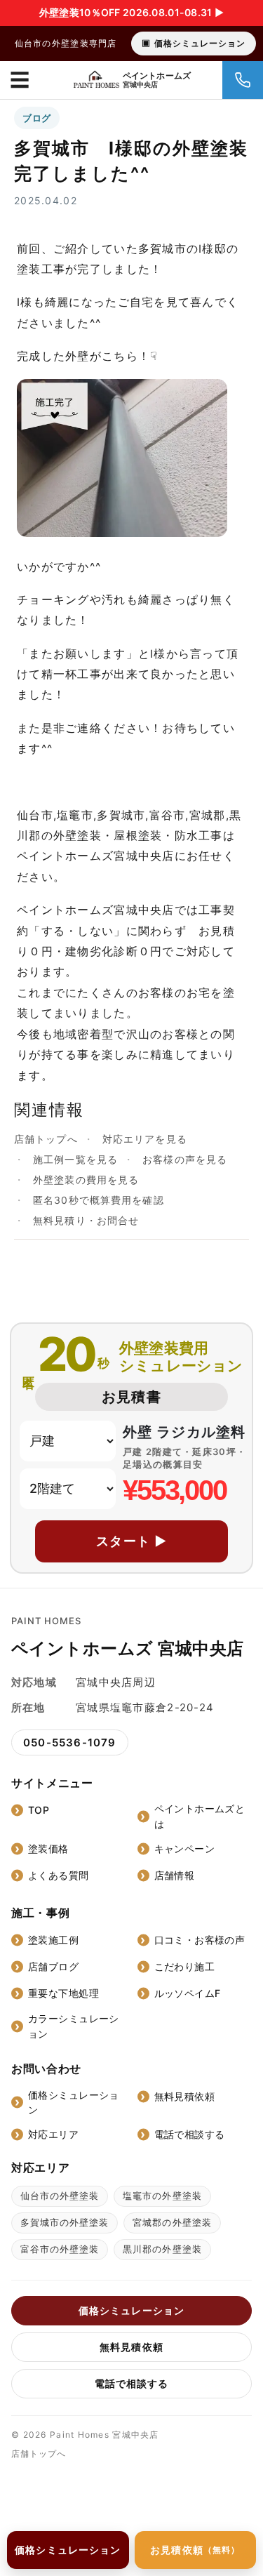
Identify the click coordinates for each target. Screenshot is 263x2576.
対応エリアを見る (145, 1139)
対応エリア (53, 2134)
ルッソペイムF (188, 1993)
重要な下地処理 (63, 1993)
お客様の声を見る (185, 1159)
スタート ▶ (132, 1541)
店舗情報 (175, 1875)
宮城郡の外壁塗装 (172, 2222)
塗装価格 (48, 1848)
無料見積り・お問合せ (86, 1220)
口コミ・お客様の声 (200, 1940)
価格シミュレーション (200, 43)
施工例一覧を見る (75, 1159)
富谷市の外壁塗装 (60, 2249)
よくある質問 (59, 1875)
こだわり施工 (185, 1966)
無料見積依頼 (185, 2096)
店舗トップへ (46, 1139)
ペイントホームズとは (200, 1816)
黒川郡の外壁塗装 (162, 2249)
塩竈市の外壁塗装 (162, 2196)
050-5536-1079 (70, 1742)
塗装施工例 (53, 1940)
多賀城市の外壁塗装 (65, 2222)
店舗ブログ (53, 1966)
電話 (243, 80)
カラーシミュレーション (74, 2026)
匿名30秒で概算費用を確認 (99, 1200)
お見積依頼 (195, 2550)
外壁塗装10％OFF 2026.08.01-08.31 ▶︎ (131, 12)
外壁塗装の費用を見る (86, 1180)
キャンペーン (185, 1848)
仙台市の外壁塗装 (60, 2196)
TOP (39, 1810)
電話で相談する (190, 2134)
